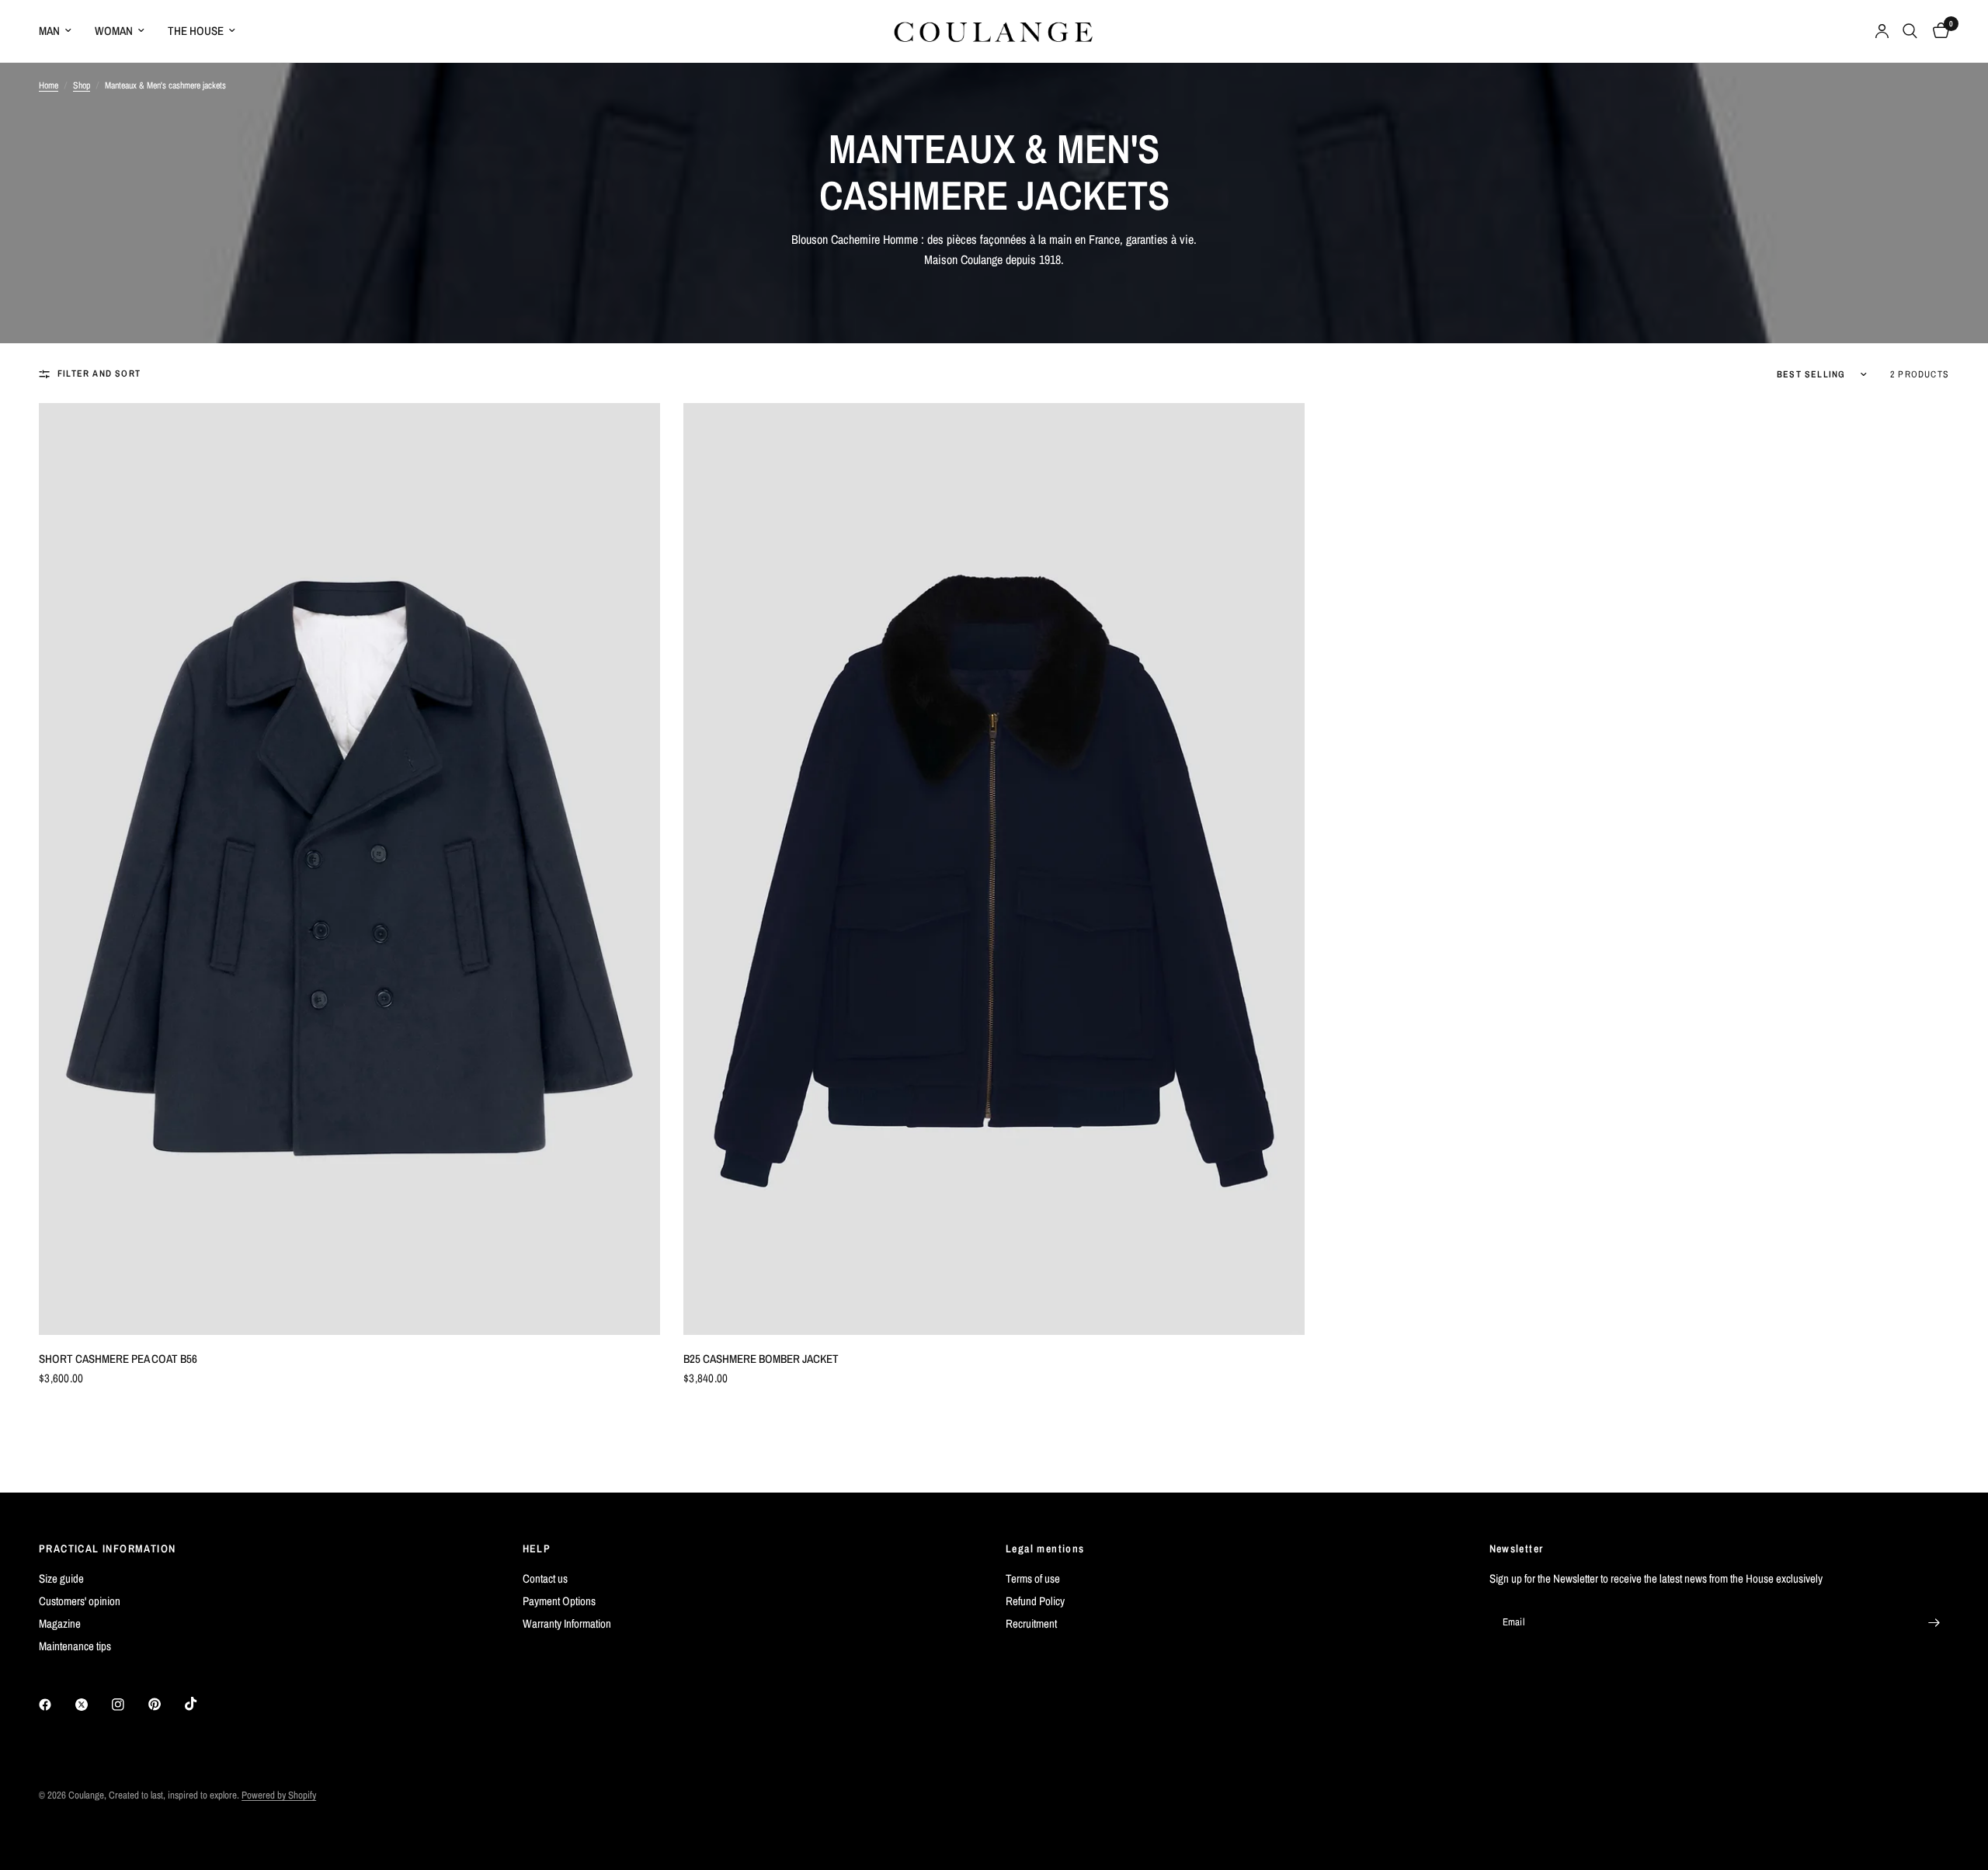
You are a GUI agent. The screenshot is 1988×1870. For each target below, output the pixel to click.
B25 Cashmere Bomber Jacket (761, 1359)
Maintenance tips (75, 1646)
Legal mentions (1045, 1548)
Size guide (61, 1578)
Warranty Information (567, 1623)
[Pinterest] (165, 1705)
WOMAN (114, 31)
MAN (49, 31)
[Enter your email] (1934, 1622)
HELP (537, 1548)
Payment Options (559, 1601)
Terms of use (1033, 1578)
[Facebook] (56, 1705)
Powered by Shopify (279, 1795)
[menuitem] (61, 31)
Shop (82, 85)
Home (49, 85)
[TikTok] (202, 1704)
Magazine (60, 1623)
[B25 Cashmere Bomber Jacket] (994, 869)
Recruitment (1031, 1623)
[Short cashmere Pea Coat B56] (349, 869)
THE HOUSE (196, 31)
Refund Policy (1035, 1601)
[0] (1937, 31)
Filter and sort (99, 374)
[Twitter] (92, 1705)
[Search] (1910, 31)
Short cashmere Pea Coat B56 (118, 1359)
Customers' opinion (80, 1601)
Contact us (545, 1578)
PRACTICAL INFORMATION (107, 1548)
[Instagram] (129, 1705)
